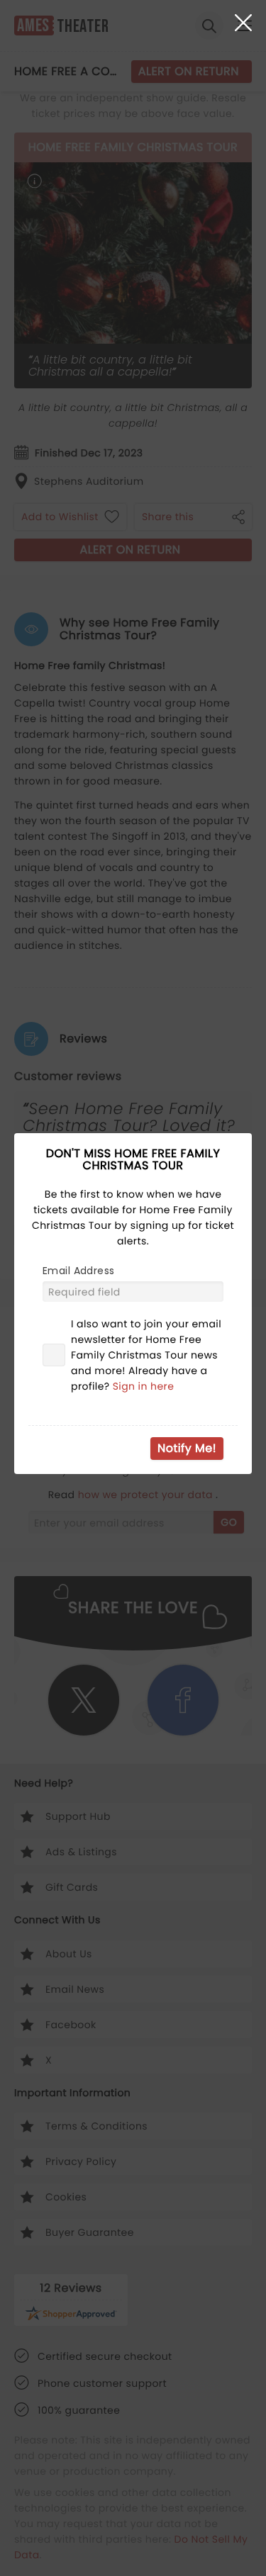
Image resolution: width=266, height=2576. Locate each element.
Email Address (78, 1271)
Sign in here (144, 1386)
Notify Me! (187, 1448)
